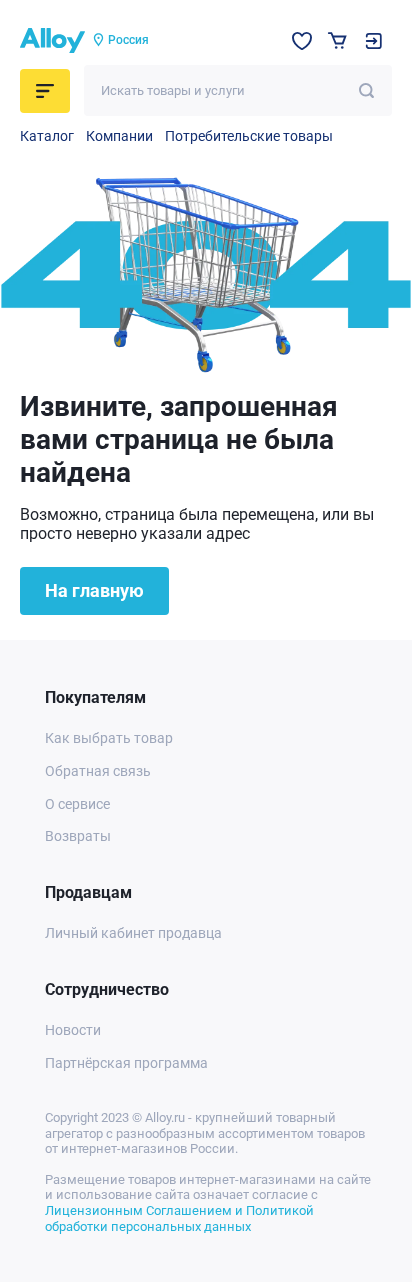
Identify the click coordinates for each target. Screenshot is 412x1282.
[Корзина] (337, 40)
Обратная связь (98, 771)
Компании (119, 136)
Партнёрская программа (126, 1063)
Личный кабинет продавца (133, 933)
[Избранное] (302, 41)
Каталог (47, 136)
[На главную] (52, 41)
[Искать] (366, 90)
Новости (73, 1030)
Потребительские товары (249, 136)
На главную (94, 590)
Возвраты (78, 836)
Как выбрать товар (109, 738)
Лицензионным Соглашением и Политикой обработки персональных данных (179, 1218)
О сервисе (77, 804)
